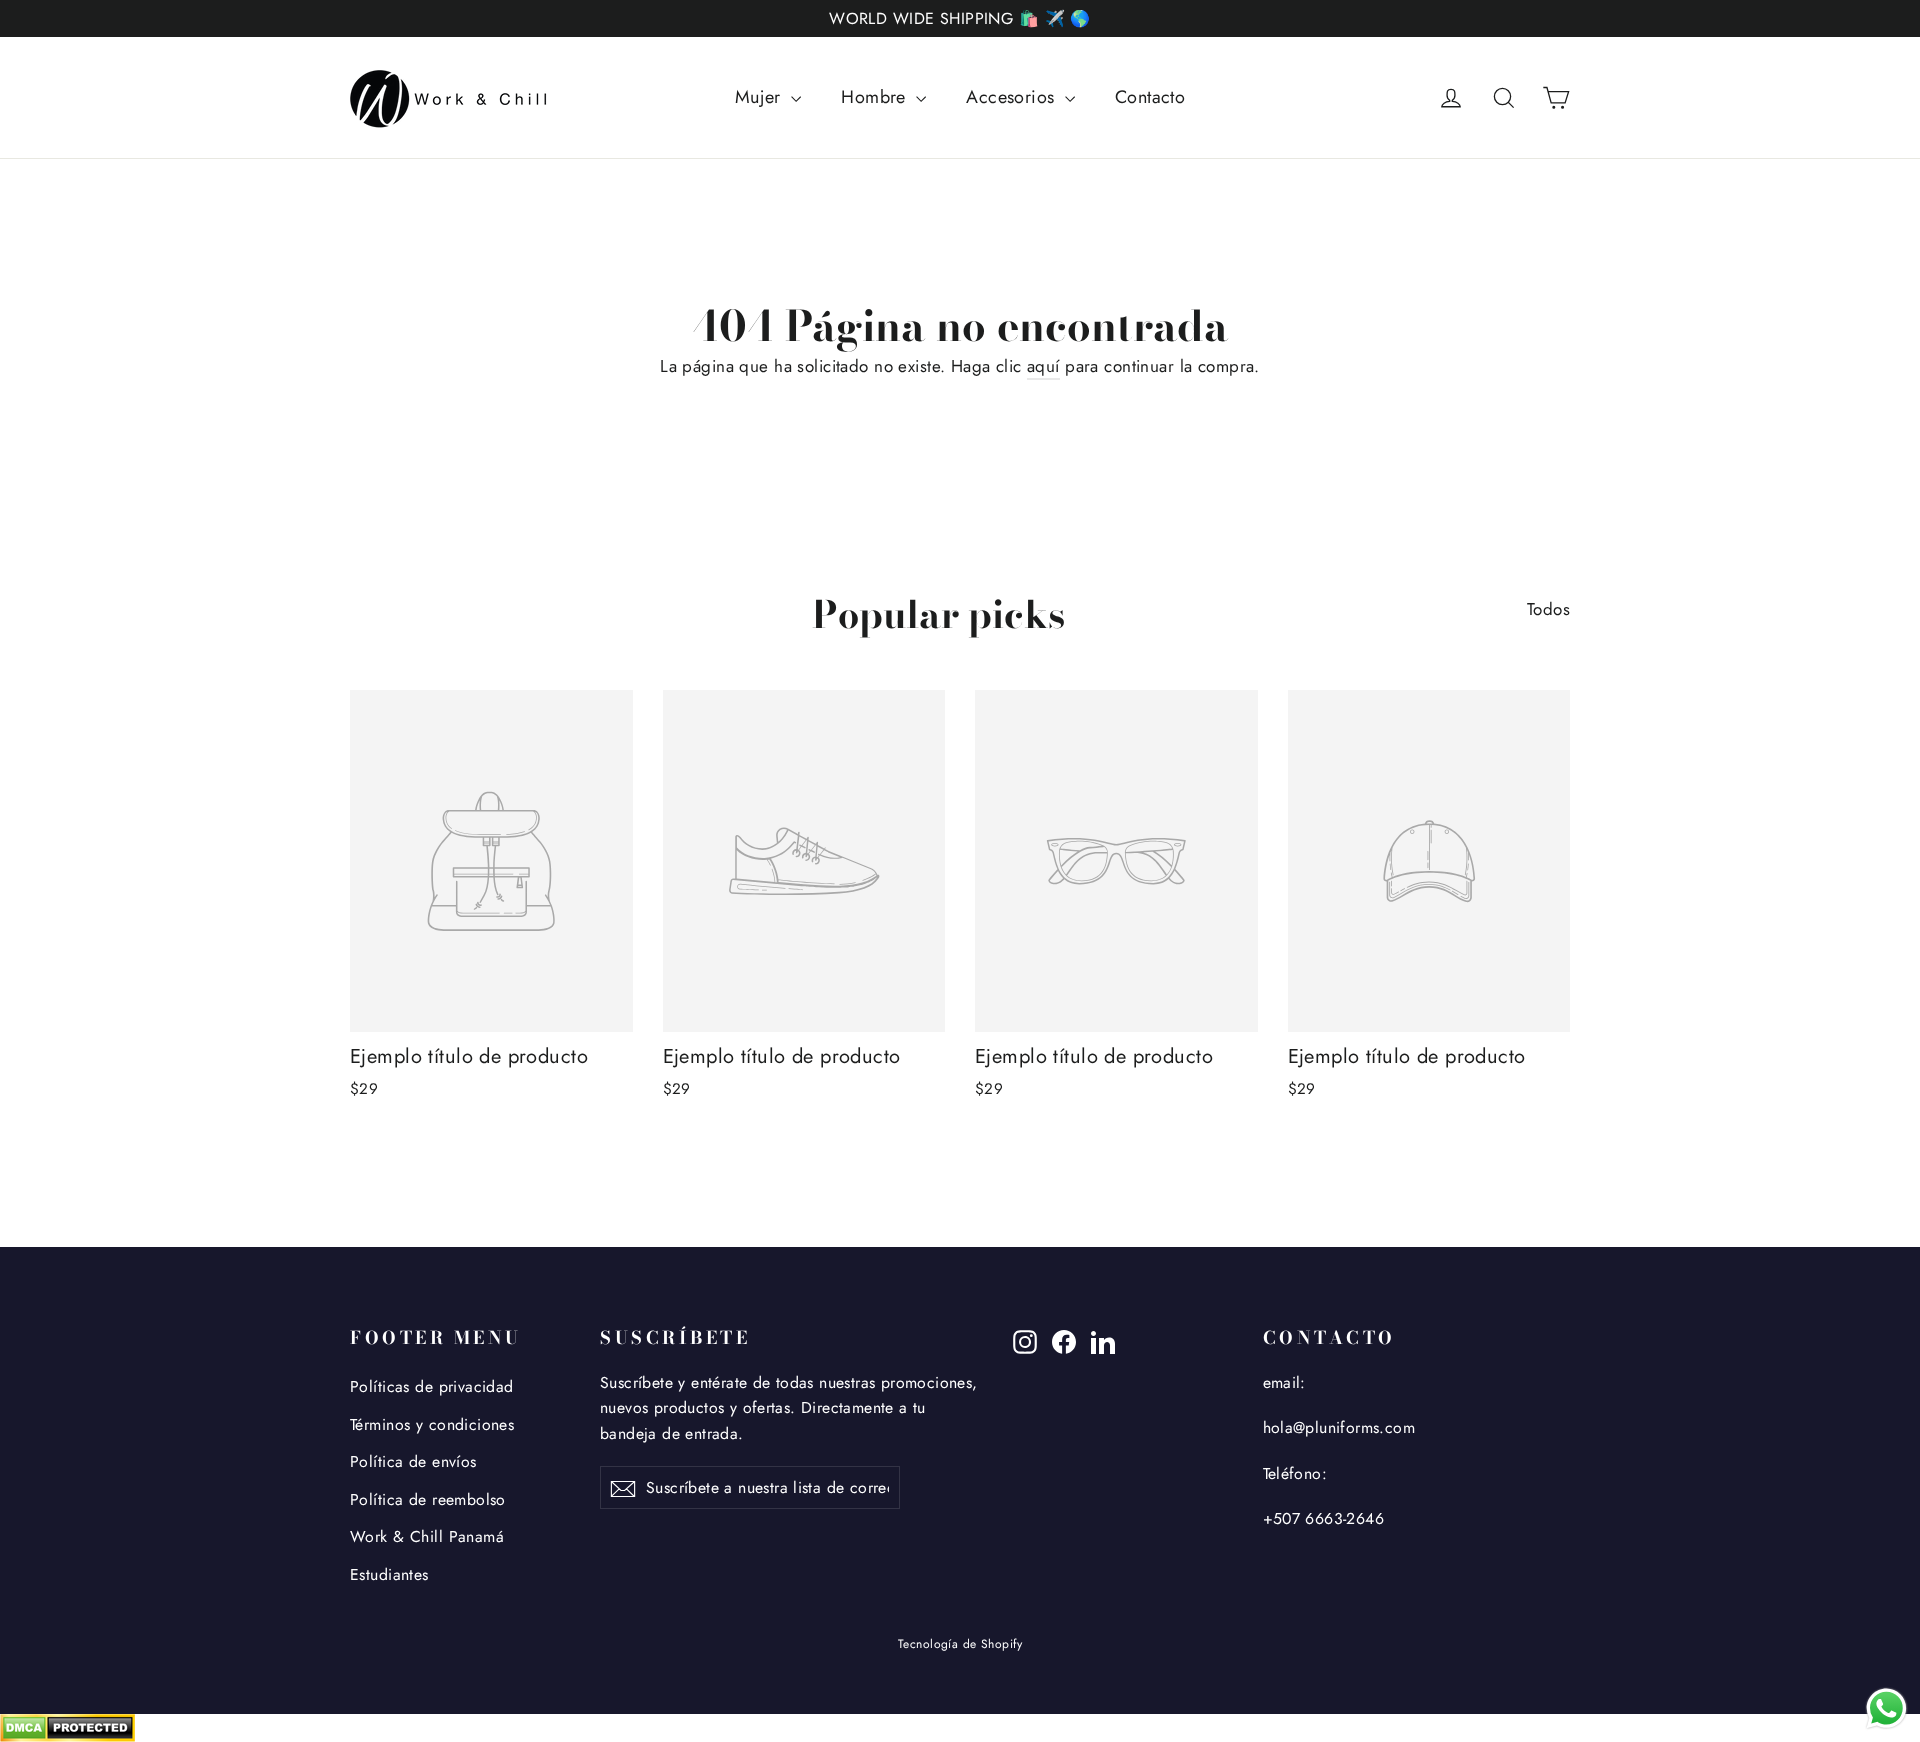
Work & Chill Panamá (427, 1536)
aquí (1043, 366)
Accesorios (1013, 97)
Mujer (761, 97)
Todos (1548, 609)
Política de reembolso (428, 1499)
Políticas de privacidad (432, 1386)
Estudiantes (389, 1574)
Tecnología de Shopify (960, 1644)
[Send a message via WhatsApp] (1886, 1708)
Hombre (876, 97)
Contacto (1150, 97)
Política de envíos (413, 1461)
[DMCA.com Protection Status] (960, 1728)
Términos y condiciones (432, 1424)
